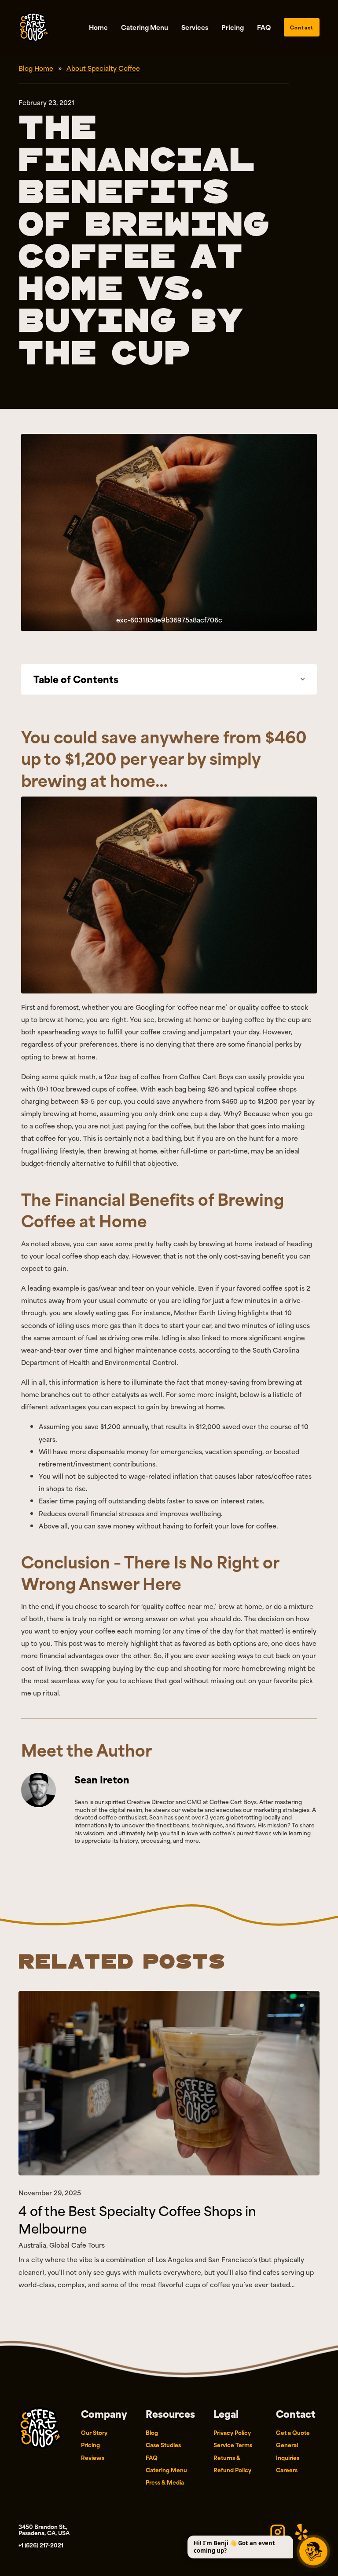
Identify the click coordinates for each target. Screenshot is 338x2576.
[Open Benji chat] (313, 2551)
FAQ (264, 27)
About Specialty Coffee (103, 68)
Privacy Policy (232, 2432)
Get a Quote (293, 2432)
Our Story (94, 2432)
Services (195, 27)
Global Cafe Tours (77, 2245)
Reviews (93, 2457)
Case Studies (163, 2445)
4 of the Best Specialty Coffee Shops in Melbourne (137, 2219)
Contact (301, 27)
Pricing (233, 27)
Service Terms (233, 2445)
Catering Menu (145, 27)
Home (98, 27)
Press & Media (165, 2482)
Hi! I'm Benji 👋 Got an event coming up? (234, 2547)
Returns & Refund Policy (232, 2463)
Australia (32, 2245)
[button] (169, 679)
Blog (152, 2432)
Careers (287, 2470)
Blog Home (36, 68)
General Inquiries (288, 2451)
